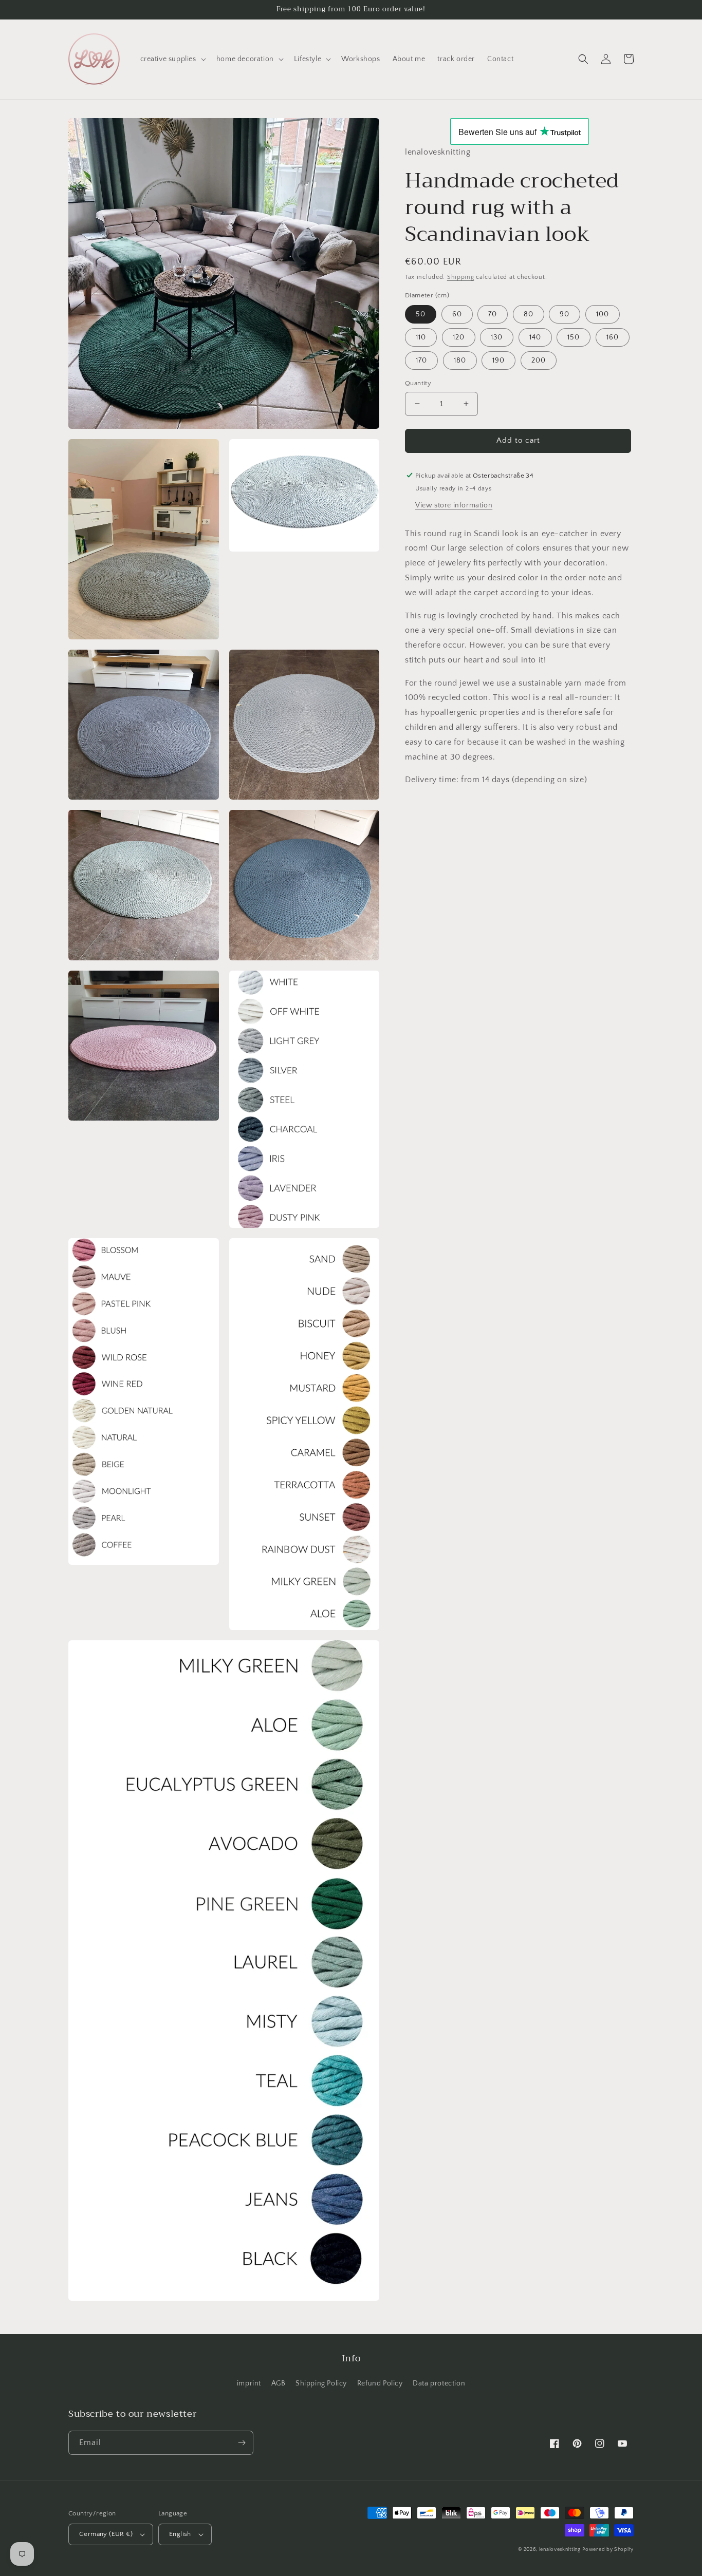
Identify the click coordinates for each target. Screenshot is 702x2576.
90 (565, 314)
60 (457, 314)
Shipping (461, 277)
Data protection (439, 2383)
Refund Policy (380, 2383)
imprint (249, 2383)
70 (493, 314)
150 (574, 337)
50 (421, 314)
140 (535, 337)
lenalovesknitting (560, 2550)
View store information (454, 505)
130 (497, 337)
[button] (172, 59)
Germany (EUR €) (106, 2534)
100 (603, 314)
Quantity (418, 383)
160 (613, 337)
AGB (279, 2383)
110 (421, 337)
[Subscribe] (242, 2443)
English (180, 2534)
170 (421, 361)
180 (460, 361)
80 (529, 314)
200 (539, 361)
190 (498, 361)
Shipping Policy (321, 2383)
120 (459, 337)
